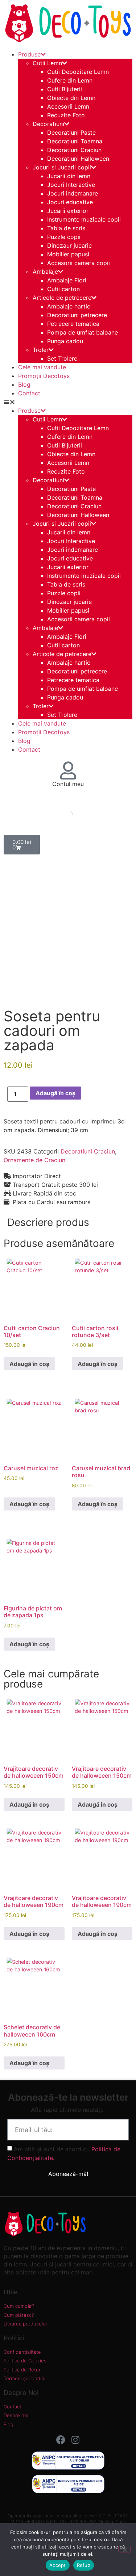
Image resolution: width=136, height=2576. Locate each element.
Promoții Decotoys (44, 376)
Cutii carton (63, 289)
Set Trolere (62, 358)
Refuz (84, 2565)
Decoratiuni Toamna (75, 141)
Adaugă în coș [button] (29, 1364)
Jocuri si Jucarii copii (62, 167)
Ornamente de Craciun (34, 1160)
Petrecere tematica (73, 324)
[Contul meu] (68, 770)
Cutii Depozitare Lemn (78, 72)
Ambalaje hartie (69, 306)
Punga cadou (65, 341)
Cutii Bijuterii (65, 89)
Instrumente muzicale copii (84, 219)
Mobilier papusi (68, 254)
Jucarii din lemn (69, 176)
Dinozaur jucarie (69, 245)
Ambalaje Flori (67, 280)
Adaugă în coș (55, 1093)
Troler (41, 350)
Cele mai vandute (42, 367)
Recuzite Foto (66, 115)
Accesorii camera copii (79, 263)
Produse (29, 54)
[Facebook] (61, 2440)
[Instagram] (75, 2440)
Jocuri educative (70, 202)
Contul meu (68, 784)
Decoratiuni (48, 124)
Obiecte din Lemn (71, 98)
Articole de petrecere (62, 298)
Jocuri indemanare (73, 193)
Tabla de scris (66, 228)
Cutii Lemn (47, 63)
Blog (24, 384)
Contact (29, 393)
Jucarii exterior (68, 211)
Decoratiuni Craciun (74, 150)
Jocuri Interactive (71, 185)
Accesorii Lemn (68, 106)
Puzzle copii (64, 237)
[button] (68, 402)
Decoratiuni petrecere (77, 315)
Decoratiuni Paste (71, 133)
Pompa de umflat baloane (83, 332)
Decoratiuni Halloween (78, 159)
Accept (58, 2565)
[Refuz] (124, 2549)
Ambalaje (45, 272)
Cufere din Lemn (70, 80)
